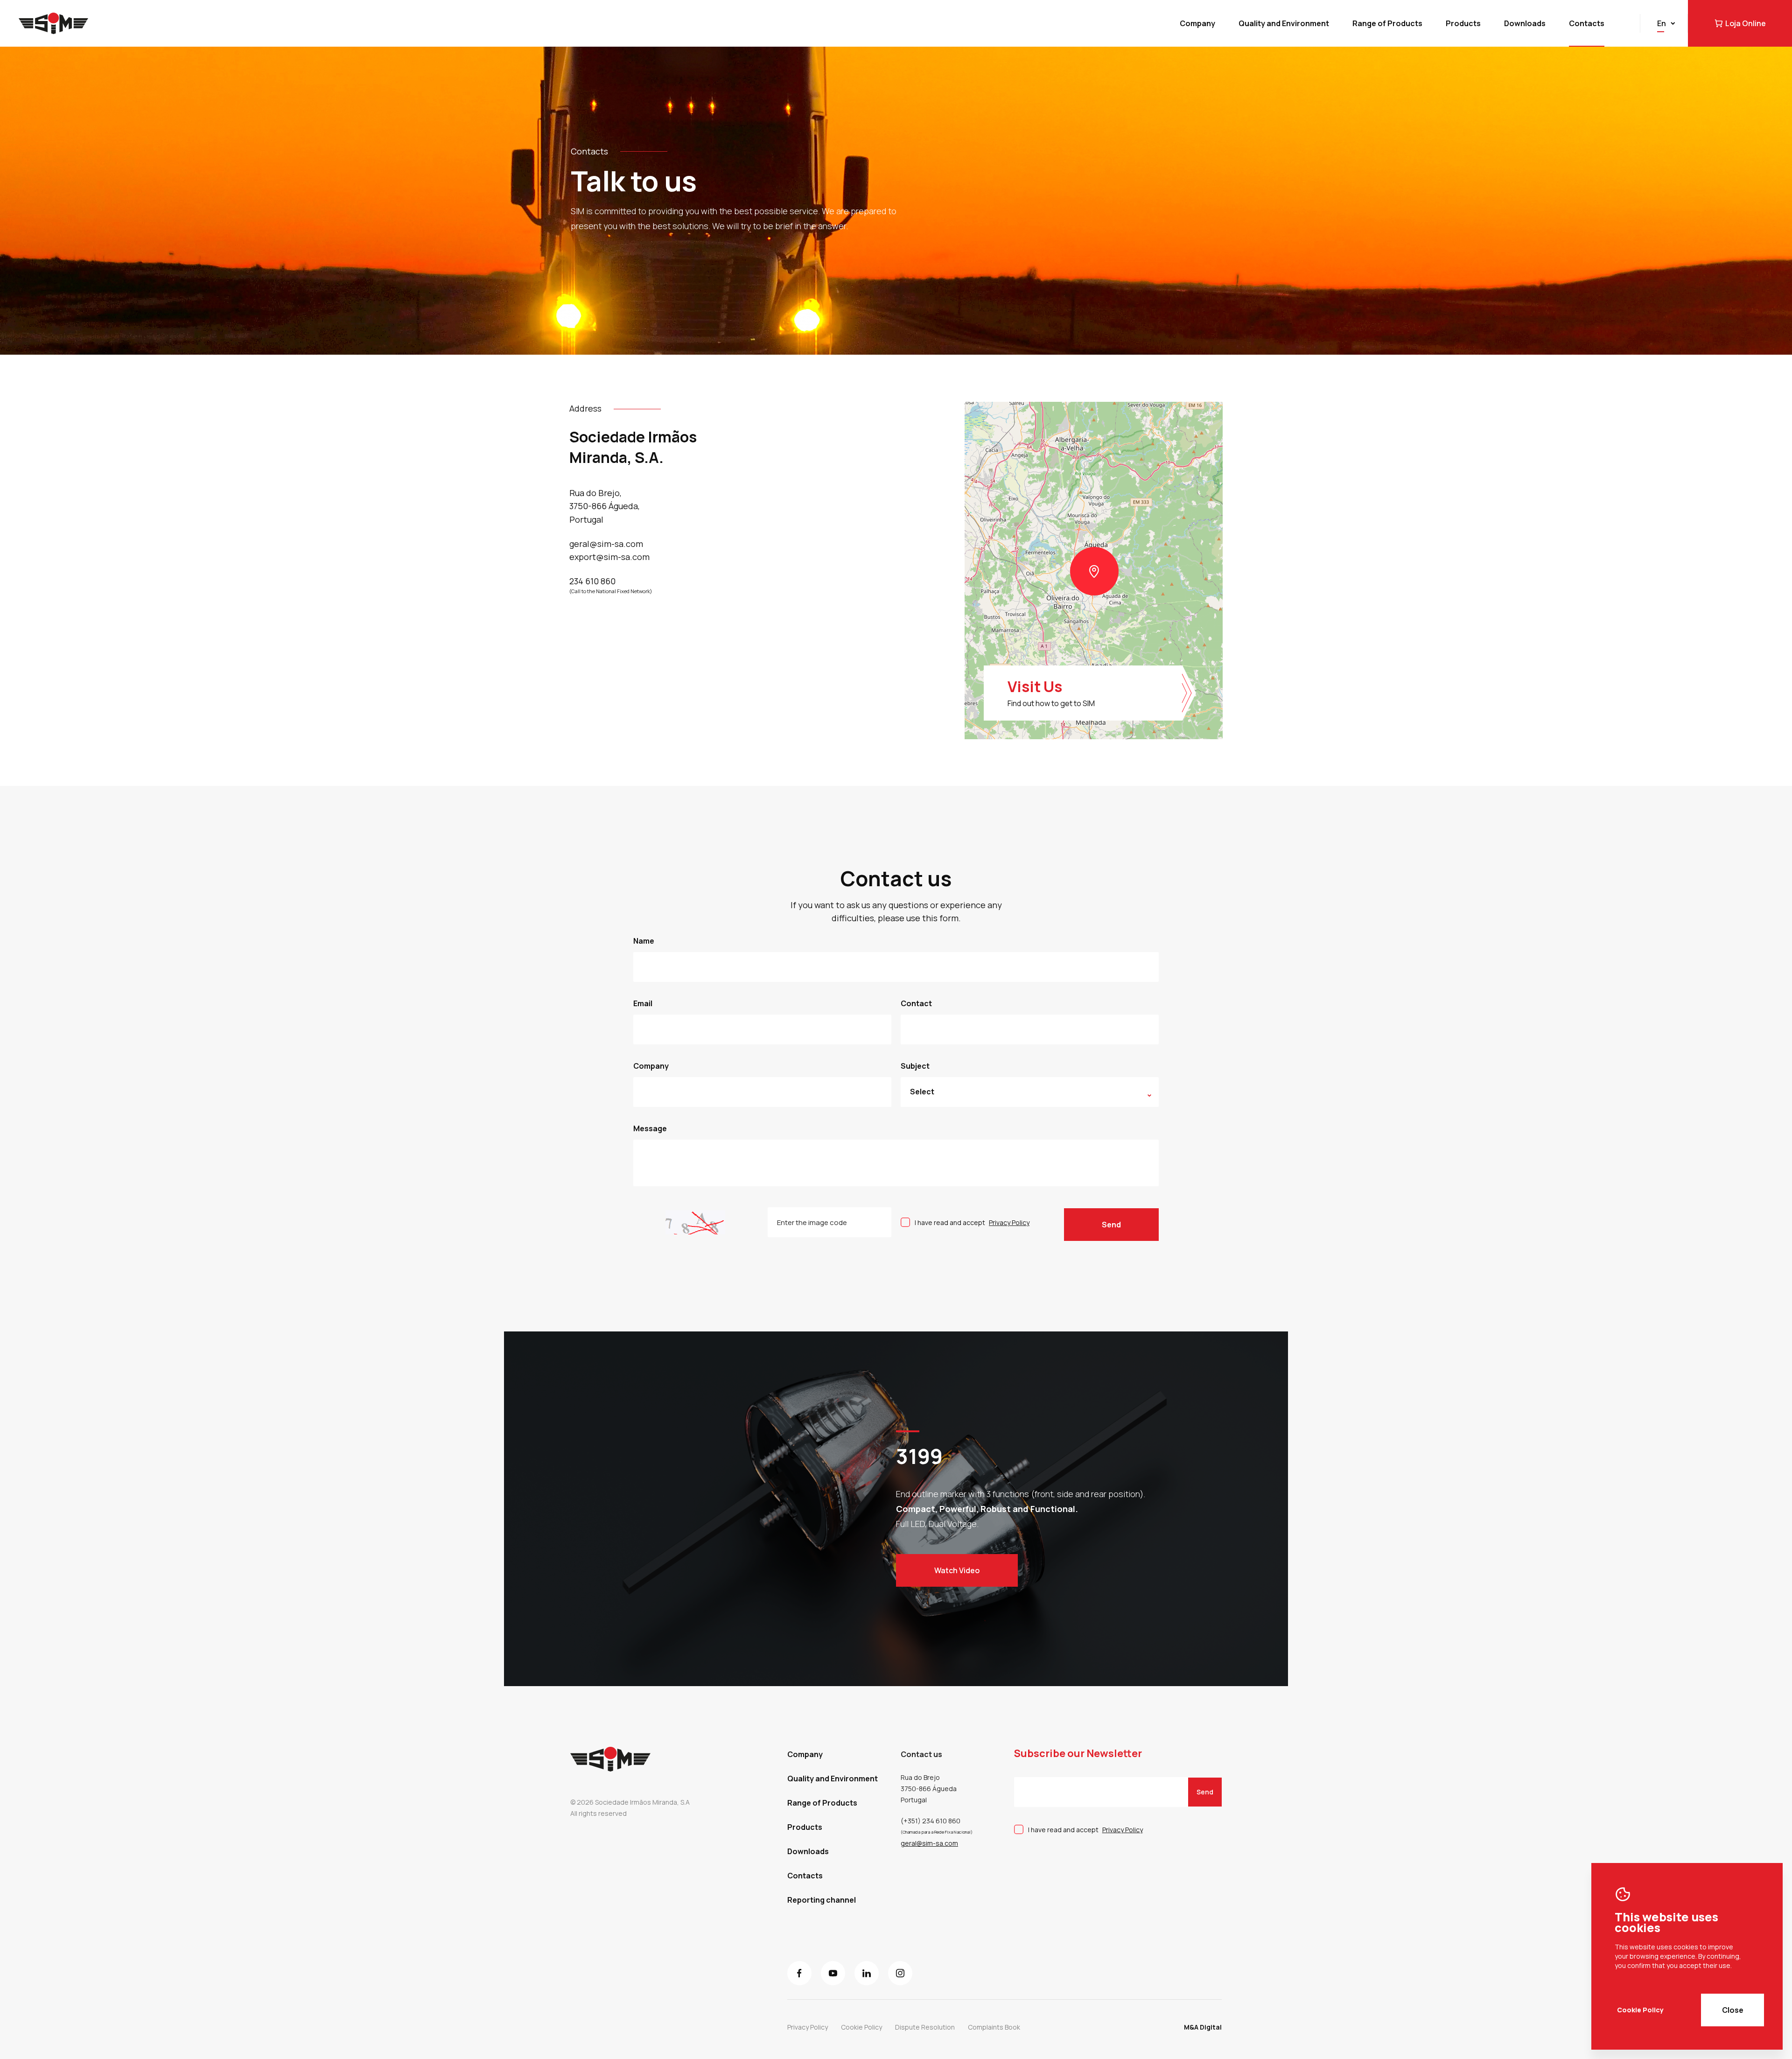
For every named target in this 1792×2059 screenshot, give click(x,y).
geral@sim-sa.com (929, 1843)
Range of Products (1387, 23)
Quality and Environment (1284, 23)
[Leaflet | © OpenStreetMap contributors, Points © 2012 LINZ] (1094, 571)
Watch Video (957, 1570)
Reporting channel (822, 1900)
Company (1197, 23)
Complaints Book (994, 2027)
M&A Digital (1203, 2027)
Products (1463, 23)
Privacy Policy (1009, 1222)
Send (1111, 1225)
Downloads (1525, 23)
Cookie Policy (1640, 2010)
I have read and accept (972, 1222)
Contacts (1587, 23)
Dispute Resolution (925, 2027)
